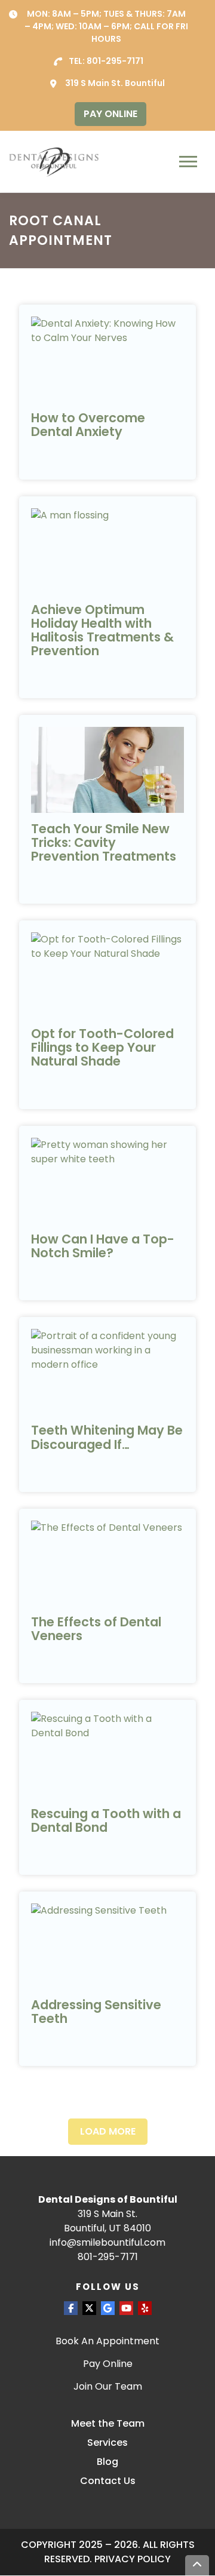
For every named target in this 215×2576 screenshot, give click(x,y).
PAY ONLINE (110, 114)
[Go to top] (197, 2566)
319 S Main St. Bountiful (115, 83)
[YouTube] (126, 2308)
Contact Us (108, 2481)
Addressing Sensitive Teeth (96, 2012)
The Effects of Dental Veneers (96, 1629)
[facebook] (71, 2308)
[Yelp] (145, 2308)
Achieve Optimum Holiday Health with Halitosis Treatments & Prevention (102, 630)
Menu (190, 162)
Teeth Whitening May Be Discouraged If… (107, 1437)
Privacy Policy (133, 2560)
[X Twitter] (89, 2308)
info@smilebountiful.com (107, 2243)
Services (107, 2443)
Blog (107, 2462)
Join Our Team (108, 2386)
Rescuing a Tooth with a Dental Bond (106, 1820)
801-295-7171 (115, 61)
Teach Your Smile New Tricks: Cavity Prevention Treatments (104, 842)
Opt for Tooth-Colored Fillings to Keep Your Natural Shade (102, 1047)
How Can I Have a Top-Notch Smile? (103, 1246)
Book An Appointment (107, 2341)
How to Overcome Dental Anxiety (88, 425)
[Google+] (108, 2308)
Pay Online (108, 2364)
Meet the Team (108, 2423)
